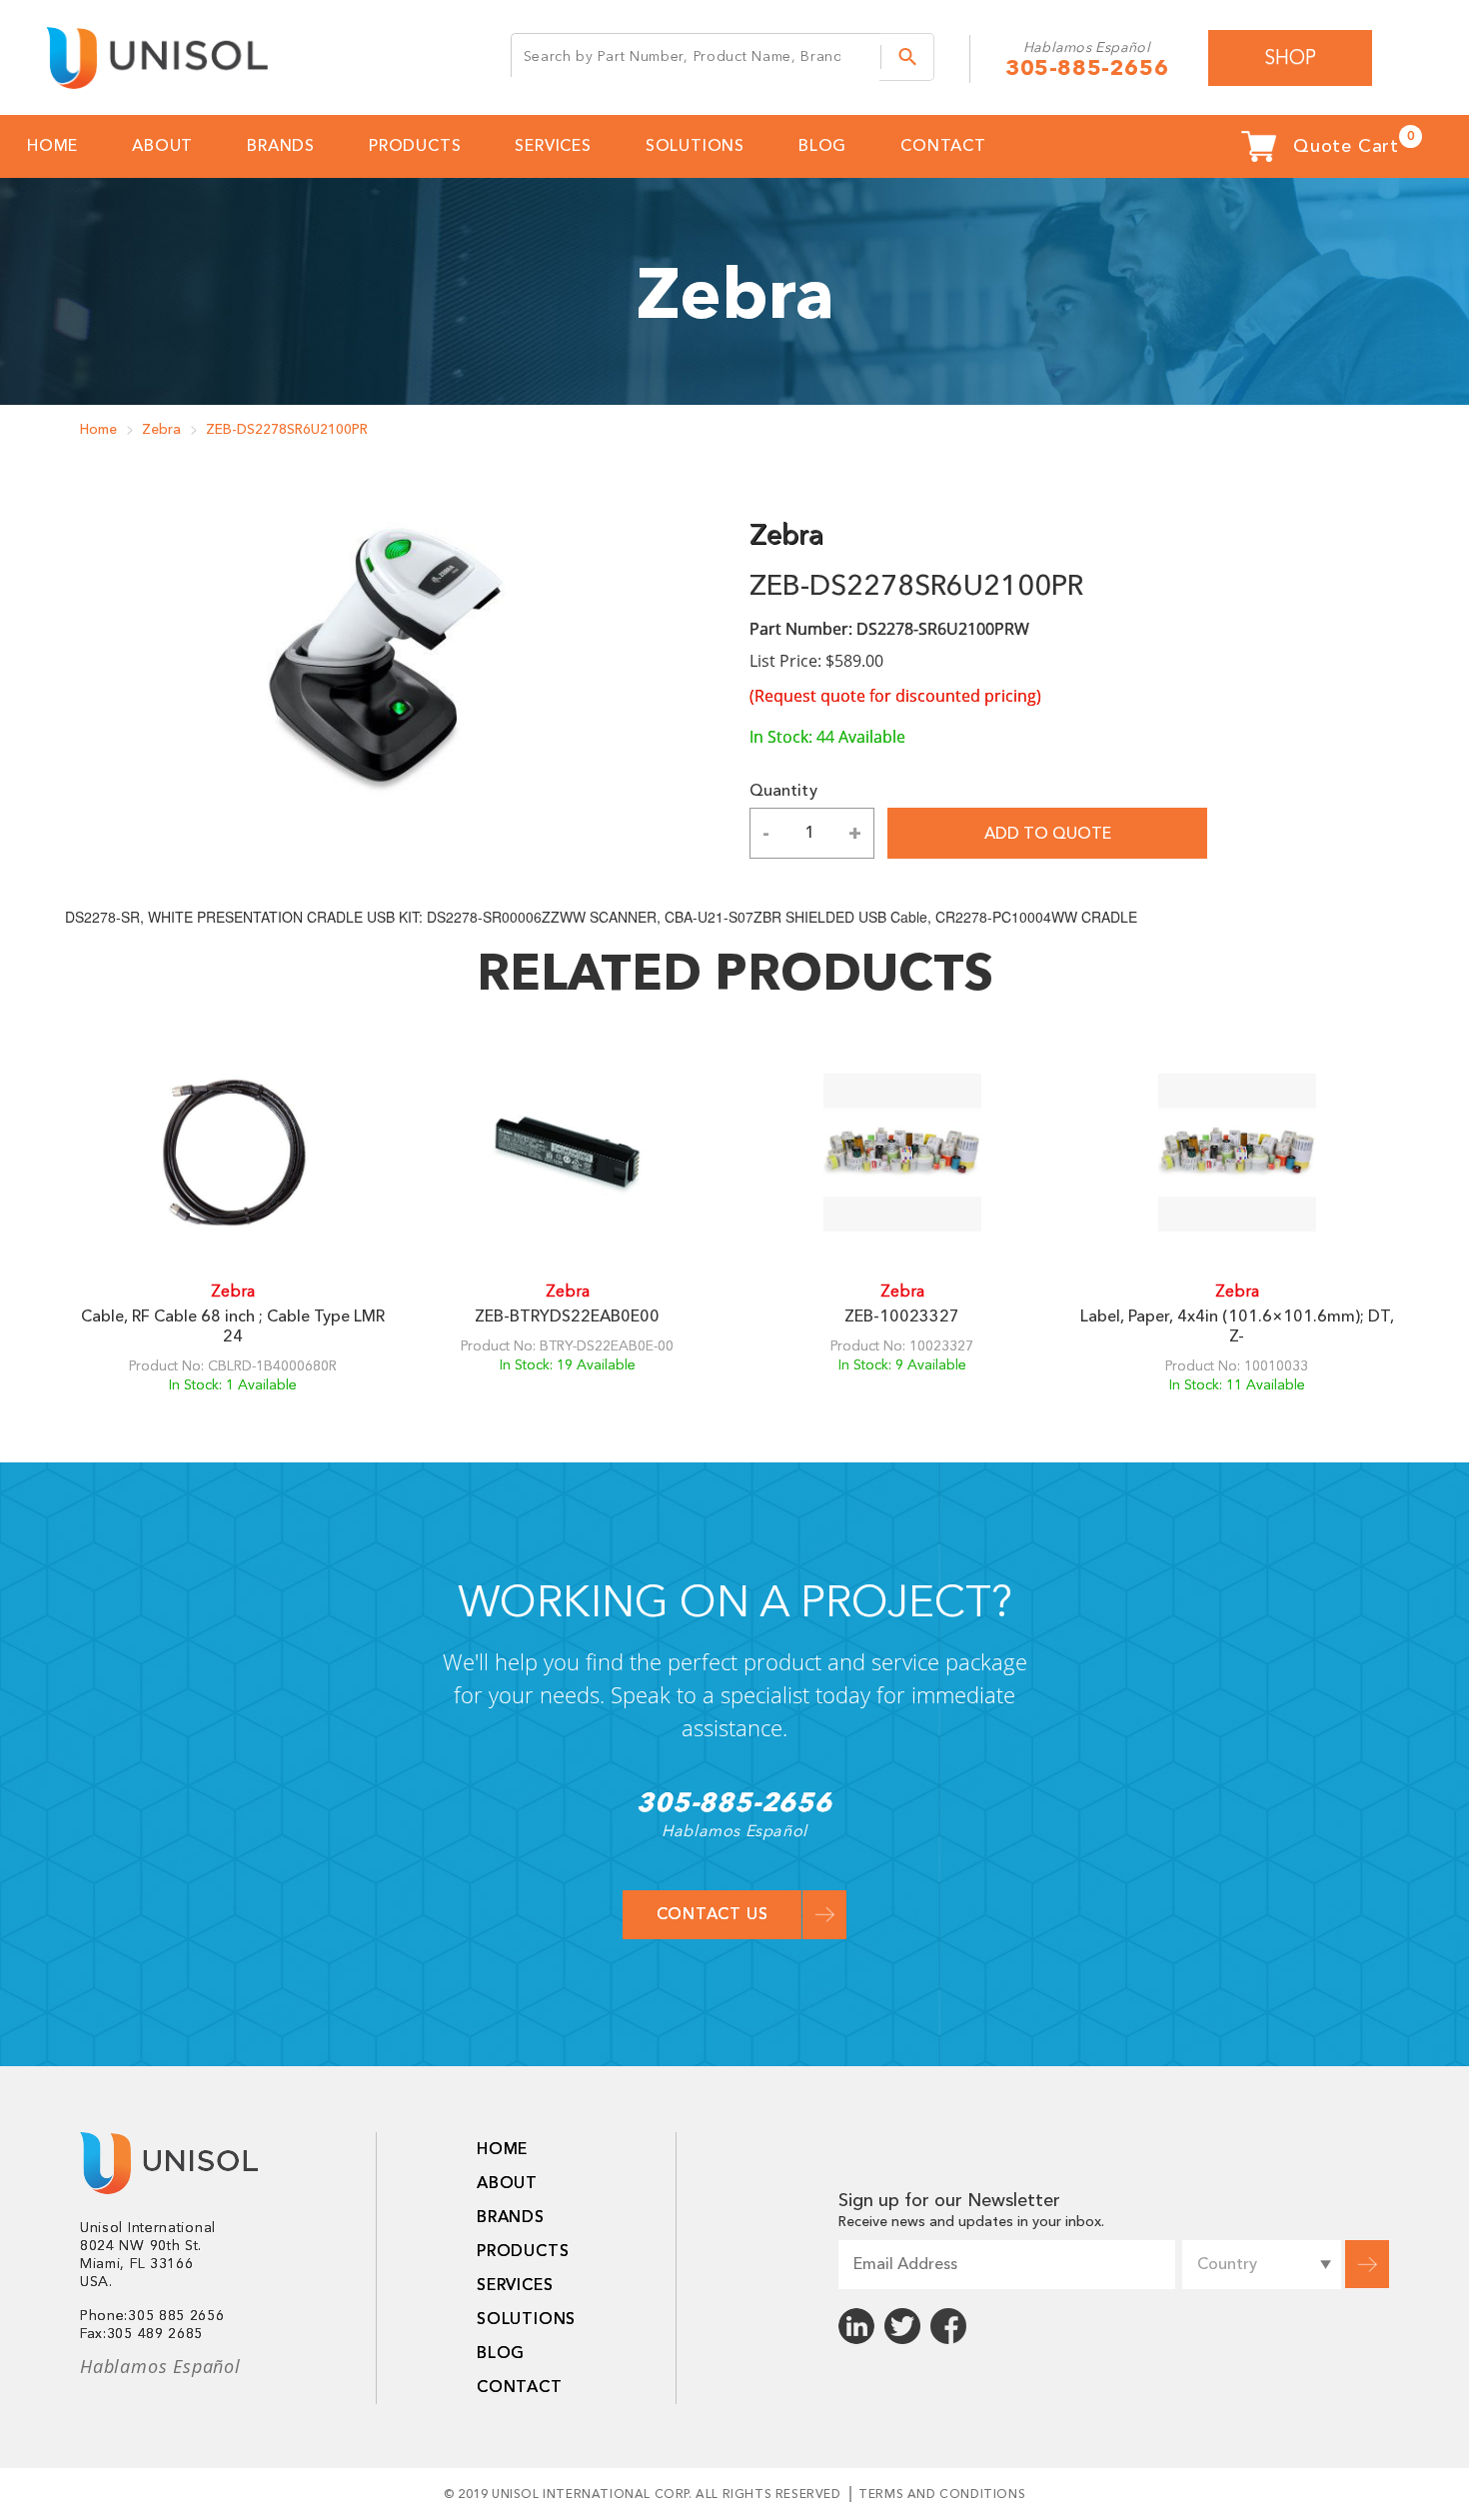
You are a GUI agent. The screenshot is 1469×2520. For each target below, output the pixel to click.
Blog (822, 146)
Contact (943, 146)
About (162, 146)
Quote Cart (1354, 143)
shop (1290, 57)
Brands (281, 146)
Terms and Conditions (942, 2494)
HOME (52, 146)
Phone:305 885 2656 (152, 2316)
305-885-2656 (1087, 68)
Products (415, 146)
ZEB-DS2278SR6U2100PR (287, 429)
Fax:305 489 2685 (141, 2334)
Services (553, 146)
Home (98, 429)
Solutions (695, 146)
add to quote (1048, 834)
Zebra (161, 429)
